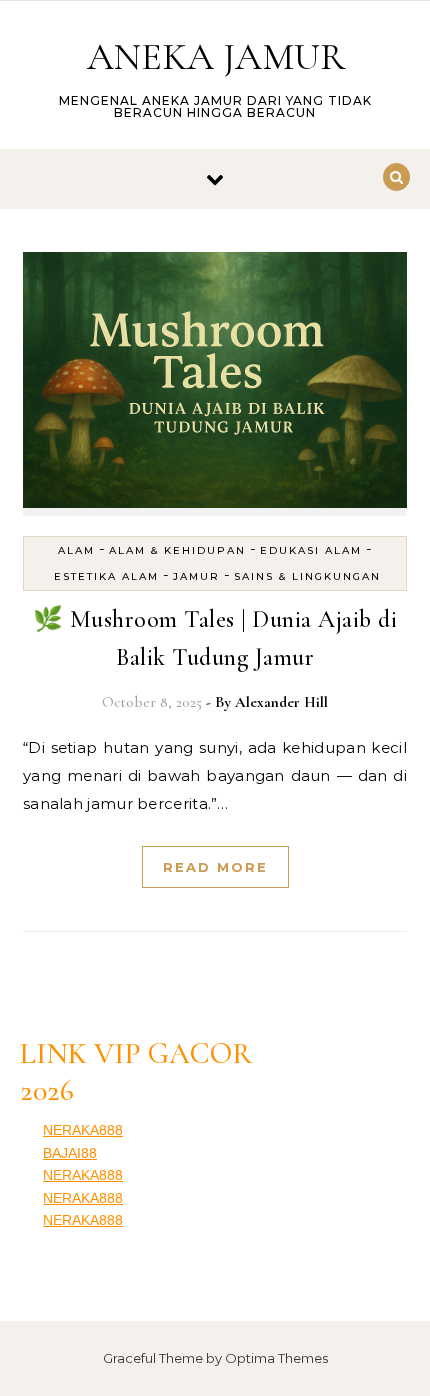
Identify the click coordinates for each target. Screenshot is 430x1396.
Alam (76, 550)
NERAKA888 (83, 1130)
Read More (215, 867)
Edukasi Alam (311, 550)
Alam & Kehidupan (177, 550)
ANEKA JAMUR (216, 57)
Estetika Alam (106, 576)
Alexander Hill (281, 702)
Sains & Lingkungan (307, 576)
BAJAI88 (70, 1153)
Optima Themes (276, 1358)
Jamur (196, 576)
